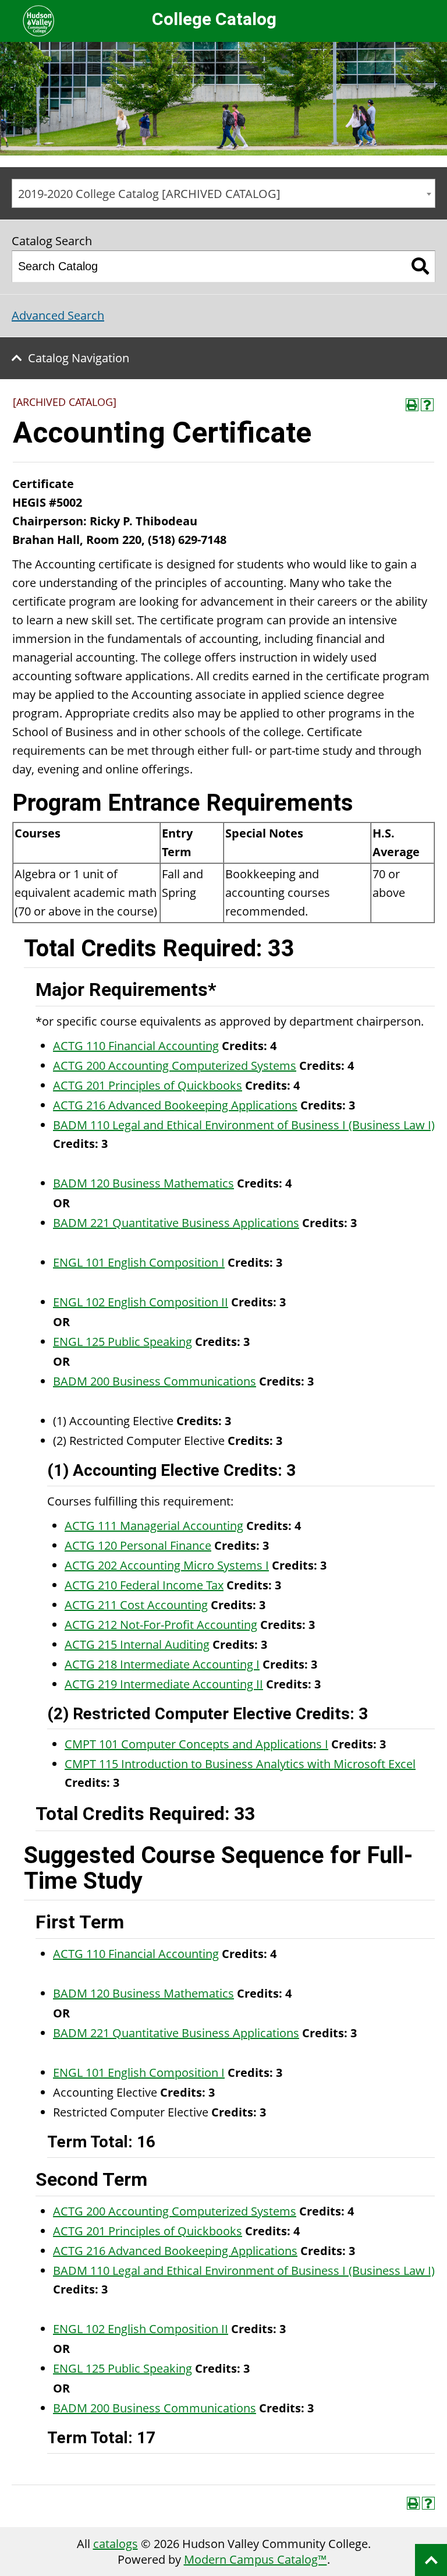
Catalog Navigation (79, 358)
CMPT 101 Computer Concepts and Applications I (196, 1744)
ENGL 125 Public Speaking (123, 1342)
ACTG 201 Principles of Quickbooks (148, 1085)
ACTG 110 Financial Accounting (136, 1046)
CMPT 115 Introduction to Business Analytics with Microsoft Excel (240, 1764)
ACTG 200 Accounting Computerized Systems (175, 1066)
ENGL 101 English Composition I (139, 1262)
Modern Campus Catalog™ (256, 2559)
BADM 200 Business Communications (155, 1381)
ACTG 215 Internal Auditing (137, 1644)
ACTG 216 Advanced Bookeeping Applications (175, 1105)
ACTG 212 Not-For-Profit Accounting (161, 1625)
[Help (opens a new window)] (427, 405)
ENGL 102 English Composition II (141, 1302)
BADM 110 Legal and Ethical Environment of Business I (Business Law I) (244, 1125)
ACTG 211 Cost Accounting (136, 1605)
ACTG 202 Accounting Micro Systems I (167, 1565)
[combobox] (223, 193)
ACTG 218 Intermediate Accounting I (162, 1664)
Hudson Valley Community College (38, 21)
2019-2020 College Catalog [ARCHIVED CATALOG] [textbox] (149, 194)
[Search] (421, 266)
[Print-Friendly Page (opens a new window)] (412, 405)
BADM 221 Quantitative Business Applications (176, 1223)
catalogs (116, 2544)
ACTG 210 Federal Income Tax (144, 1585)
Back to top (431, 2560)
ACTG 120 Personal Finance (138, 1545)
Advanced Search (58, 315)
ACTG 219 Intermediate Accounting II (164, 1684)
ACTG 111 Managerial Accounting (154, 1526)
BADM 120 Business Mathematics (143, 1183)
